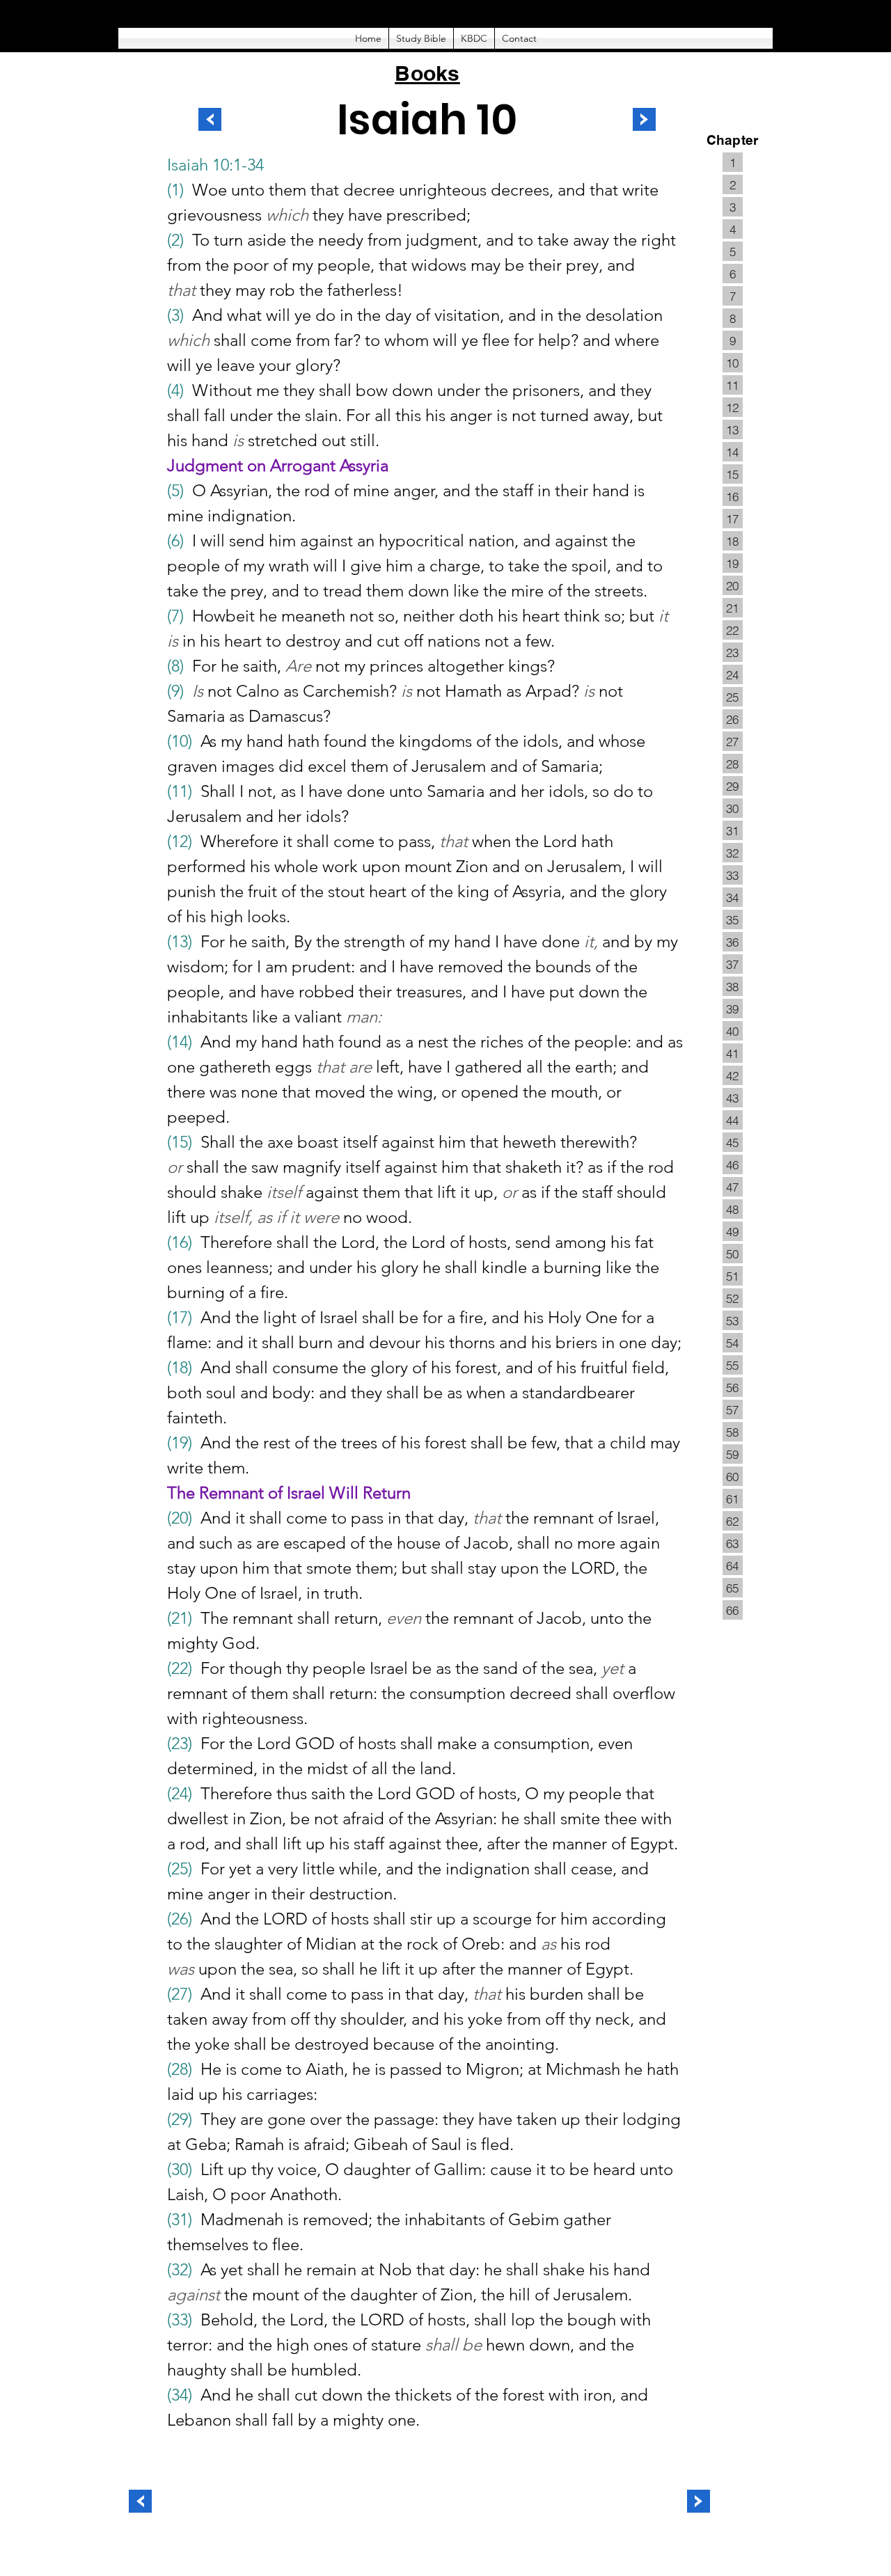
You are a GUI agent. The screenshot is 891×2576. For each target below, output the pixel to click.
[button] (421, 38)
